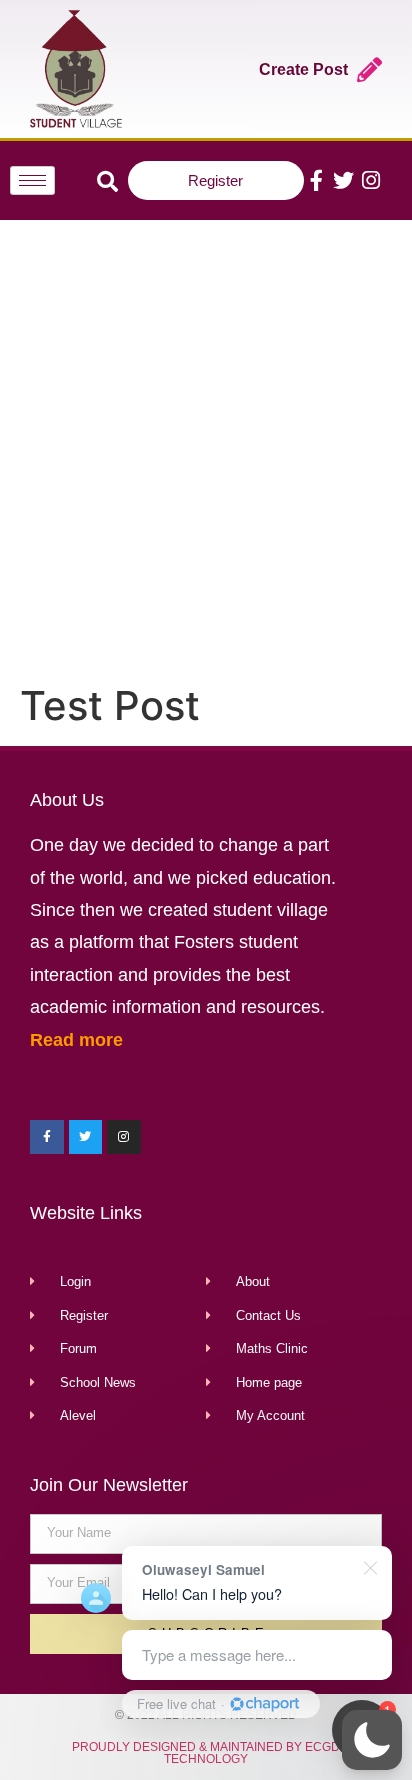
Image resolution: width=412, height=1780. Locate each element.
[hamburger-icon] (32, 180)
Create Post (303, 69)
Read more (76, 1040)
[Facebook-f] (316, 180)
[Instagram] (370, 180)
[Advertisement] (206, 447)
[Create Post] (369, 69)
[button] (372, 1740)
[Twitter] (343, 180)
